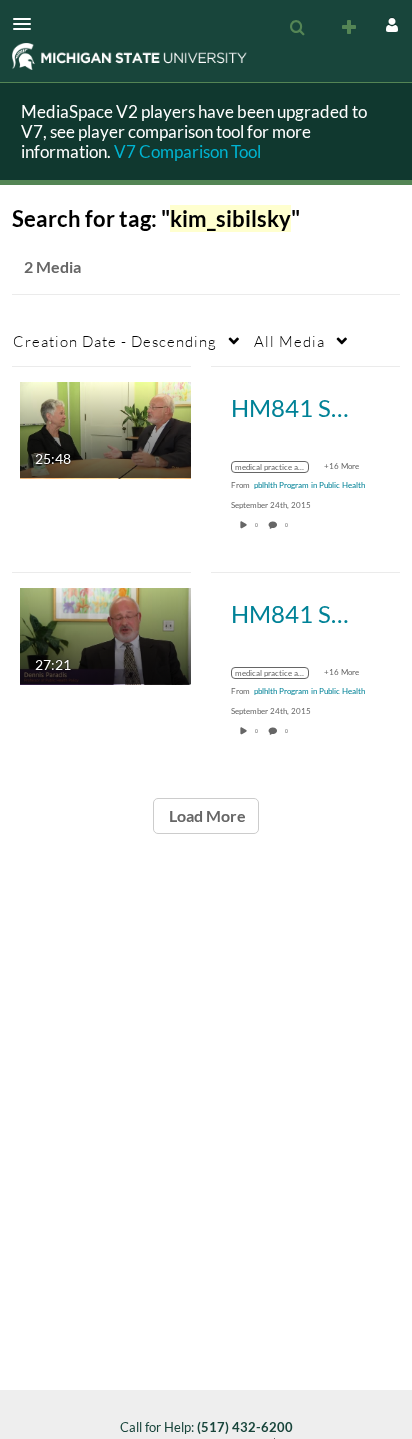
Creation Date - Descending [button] (115, 341)
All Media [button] (289, 341)
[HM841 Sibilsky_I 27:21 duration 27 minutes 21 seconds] (105, 634)
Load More (206, 815)
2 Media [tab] (52, 266)
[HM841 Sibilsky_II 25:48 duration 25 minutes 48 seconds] (105, 428)
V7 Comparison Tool (187, 151)
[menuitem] (297, 28)
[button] (28, 24)
